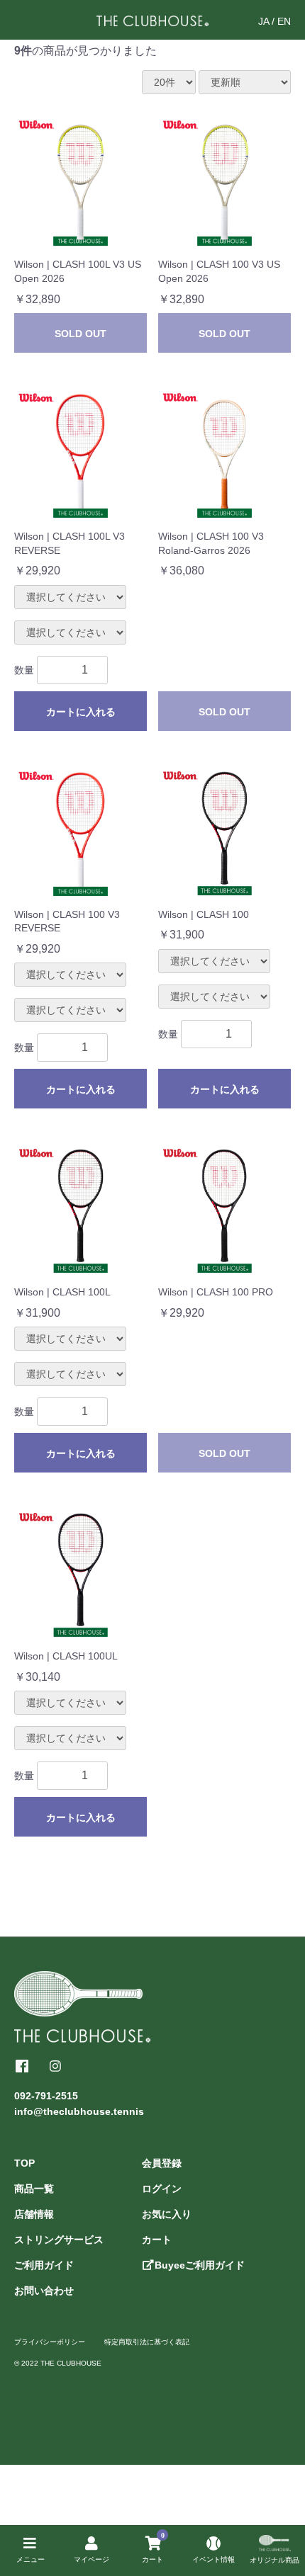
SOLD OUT (81, 334)
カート (157, 2240)
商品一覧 (34, 2189)
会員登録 (162, 2163)
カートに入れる (81, 712)
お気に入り (167, 2214)
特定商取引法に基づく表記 (147, 2342)
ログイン (162, 2189)
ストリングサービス (59, 2240)
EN (284, 21)
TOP (24, 2163)
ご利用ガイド (44, 2265)
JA (264, 21)
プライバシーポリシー (50, 2342)
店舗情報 (34, 2214)
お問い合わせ (44, 2291)
